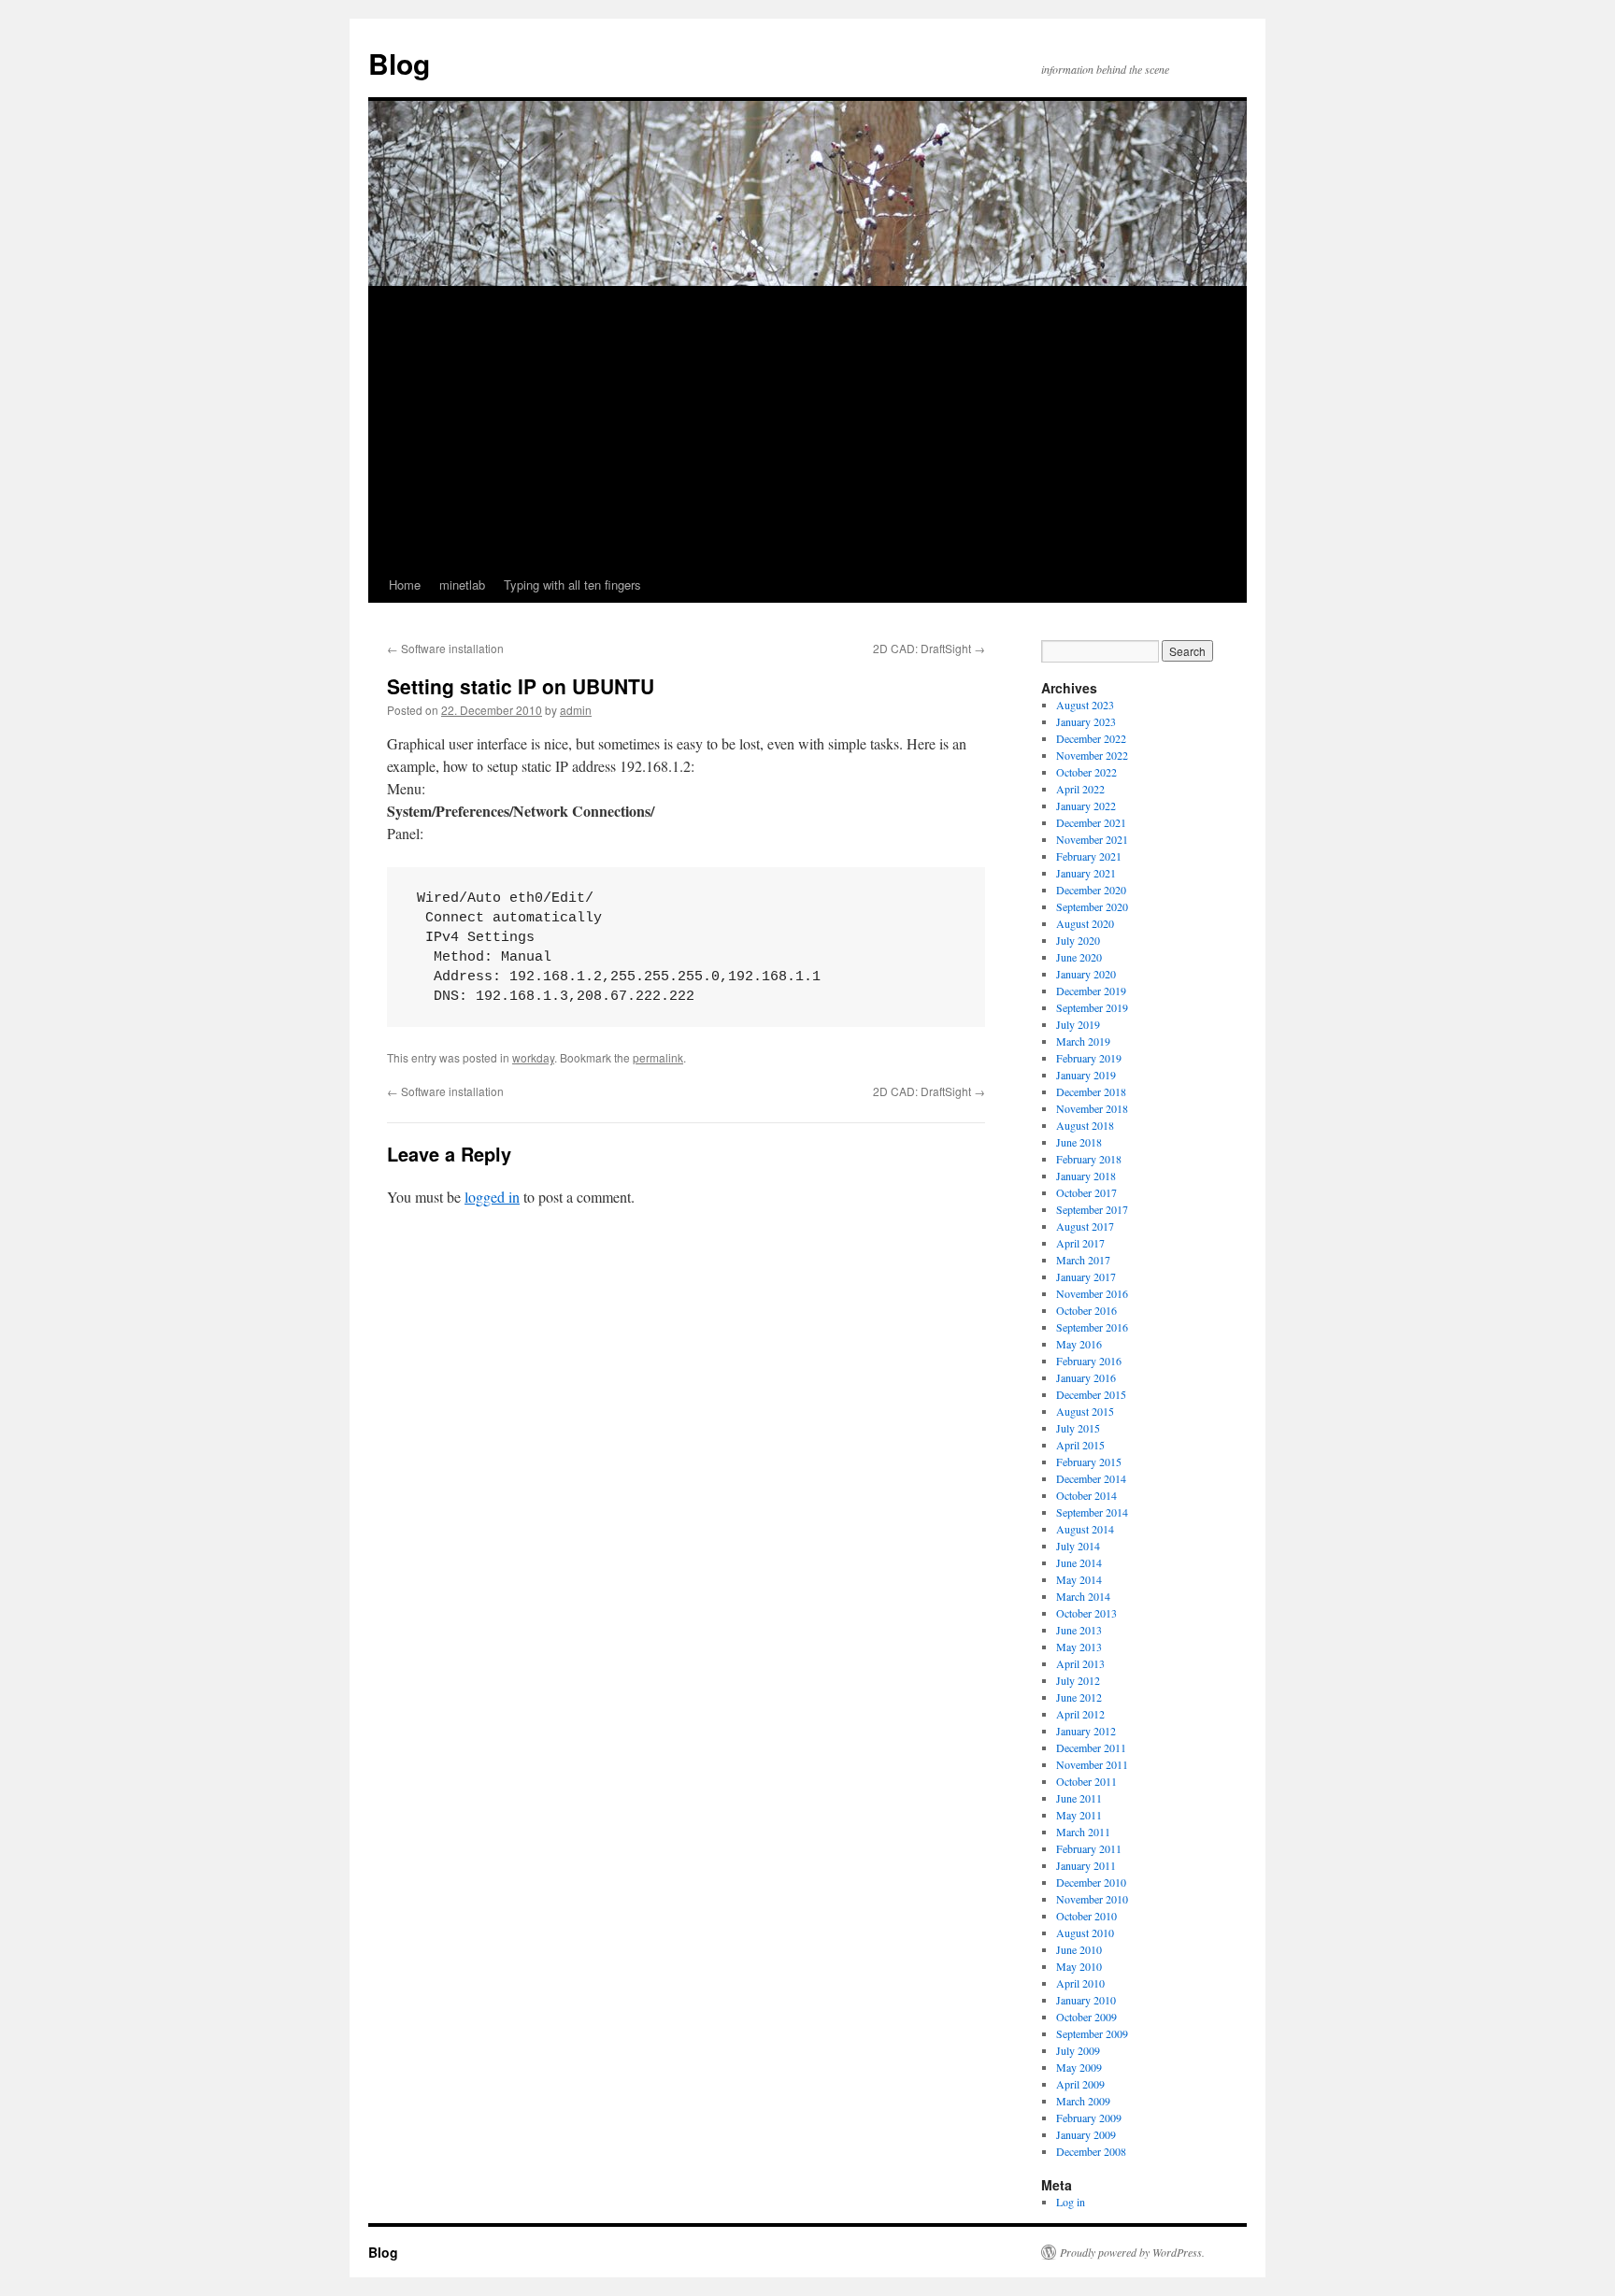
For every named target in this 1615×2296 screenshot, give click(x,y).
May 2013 (1079, 1647)
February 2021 (1089, 856)
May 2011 (1079, 1815)
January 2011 (1086, 1865)
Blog (399, 63)
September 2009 (1092, 2033)
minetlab (462, 585)
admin (576, 710)
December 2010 (1091, 1882)
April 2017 (1080, 1243)
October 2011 (1086, 1781)
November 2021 (1092, 839)
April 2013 (1080, 1663)
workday (533, 1057)
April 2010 (1080, 1983)
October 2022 (1086, 772)
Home (405, 585)
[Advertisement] (807, 427)
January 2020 (1086, 974)
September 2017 (1092, 1209)
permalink (658, 1057)
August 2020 (1085, 923)
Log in (1071, 2202)
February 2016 (1089, 1361)
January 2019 (1086, 1075)
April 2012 (1080, 1714)
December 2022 (1091, 738)
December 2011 (1091, 1747)
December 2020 (1091, 890)
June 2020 (1079, 957)
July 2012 (1078, 1680)
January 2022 (1086, 806)
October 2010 (1086, 1916)
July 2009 (1078, 2050)
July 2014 (1078, 1546)
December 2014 (1091, 1478)
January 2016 (1086, 1377)
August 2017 (1085, 1226)
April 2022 (1080, 789)
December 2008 (1091, 2151)
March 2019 (1083, 1041)
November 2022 (1092, 755)
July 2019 (1078, 1024)
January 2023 (1086, 721)
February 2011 (1089, 1848)
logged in (492, 1197)
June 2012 (1079, 1697)
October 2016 (1086, 1310)
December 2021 (1091, 822)
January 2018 (1086, 1176)
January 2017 (1086, 1276)
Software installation (445, 648)
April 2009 (1080, 2084)
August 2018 (1085, 1125)
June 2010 (1079, 1949)
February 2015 (1089, 1462)
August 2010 (1085, 1932)
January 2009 (1086, 2134)
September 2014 (1092, 1512)
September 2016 (1092, 1327)
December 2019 (1091, 991)
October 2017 (1086, 1192)
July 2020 (1078, 940)
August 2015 (1085, 1411)
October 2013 (1086, 1613)
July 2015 (1078, 1428)
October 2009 (1086, 2017)
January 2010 (1086, 2000)
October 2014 (1086, 1495)
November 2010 (1092, 1899)
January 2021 (1086, 873)
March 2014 (1083, 1596)
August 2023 (1085, 705)
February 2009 (1089, 2118)
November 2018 (1092, 1108)
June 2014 (1079, 1562)
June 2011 (1079, 1798)
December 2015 (1091, 1394)
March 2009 (1083, 2101)
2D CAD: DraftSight (929, 648)
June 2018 (1079, 1142)
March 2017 (1083, 1260)
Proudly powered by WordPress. (1132, 2252)
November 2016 (1092, 1293)
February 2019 (1089, 1058)
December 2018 (1091, 1091)
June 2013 (1079, 1630)
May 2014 (1079, 1579)
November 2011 (1092, 1764)
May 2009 (1079, 2067)
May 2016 (1079, 1344)
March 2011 (1083, 1832)
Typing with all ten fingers (572, 585)
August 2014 (1085, 1529)
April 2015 (1080, 1445)
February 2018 (1089, 1159)
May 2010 (1079, 1966)
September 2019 (1092, 1007)
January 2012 (1086, 1731)
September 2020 (1092, 906)
